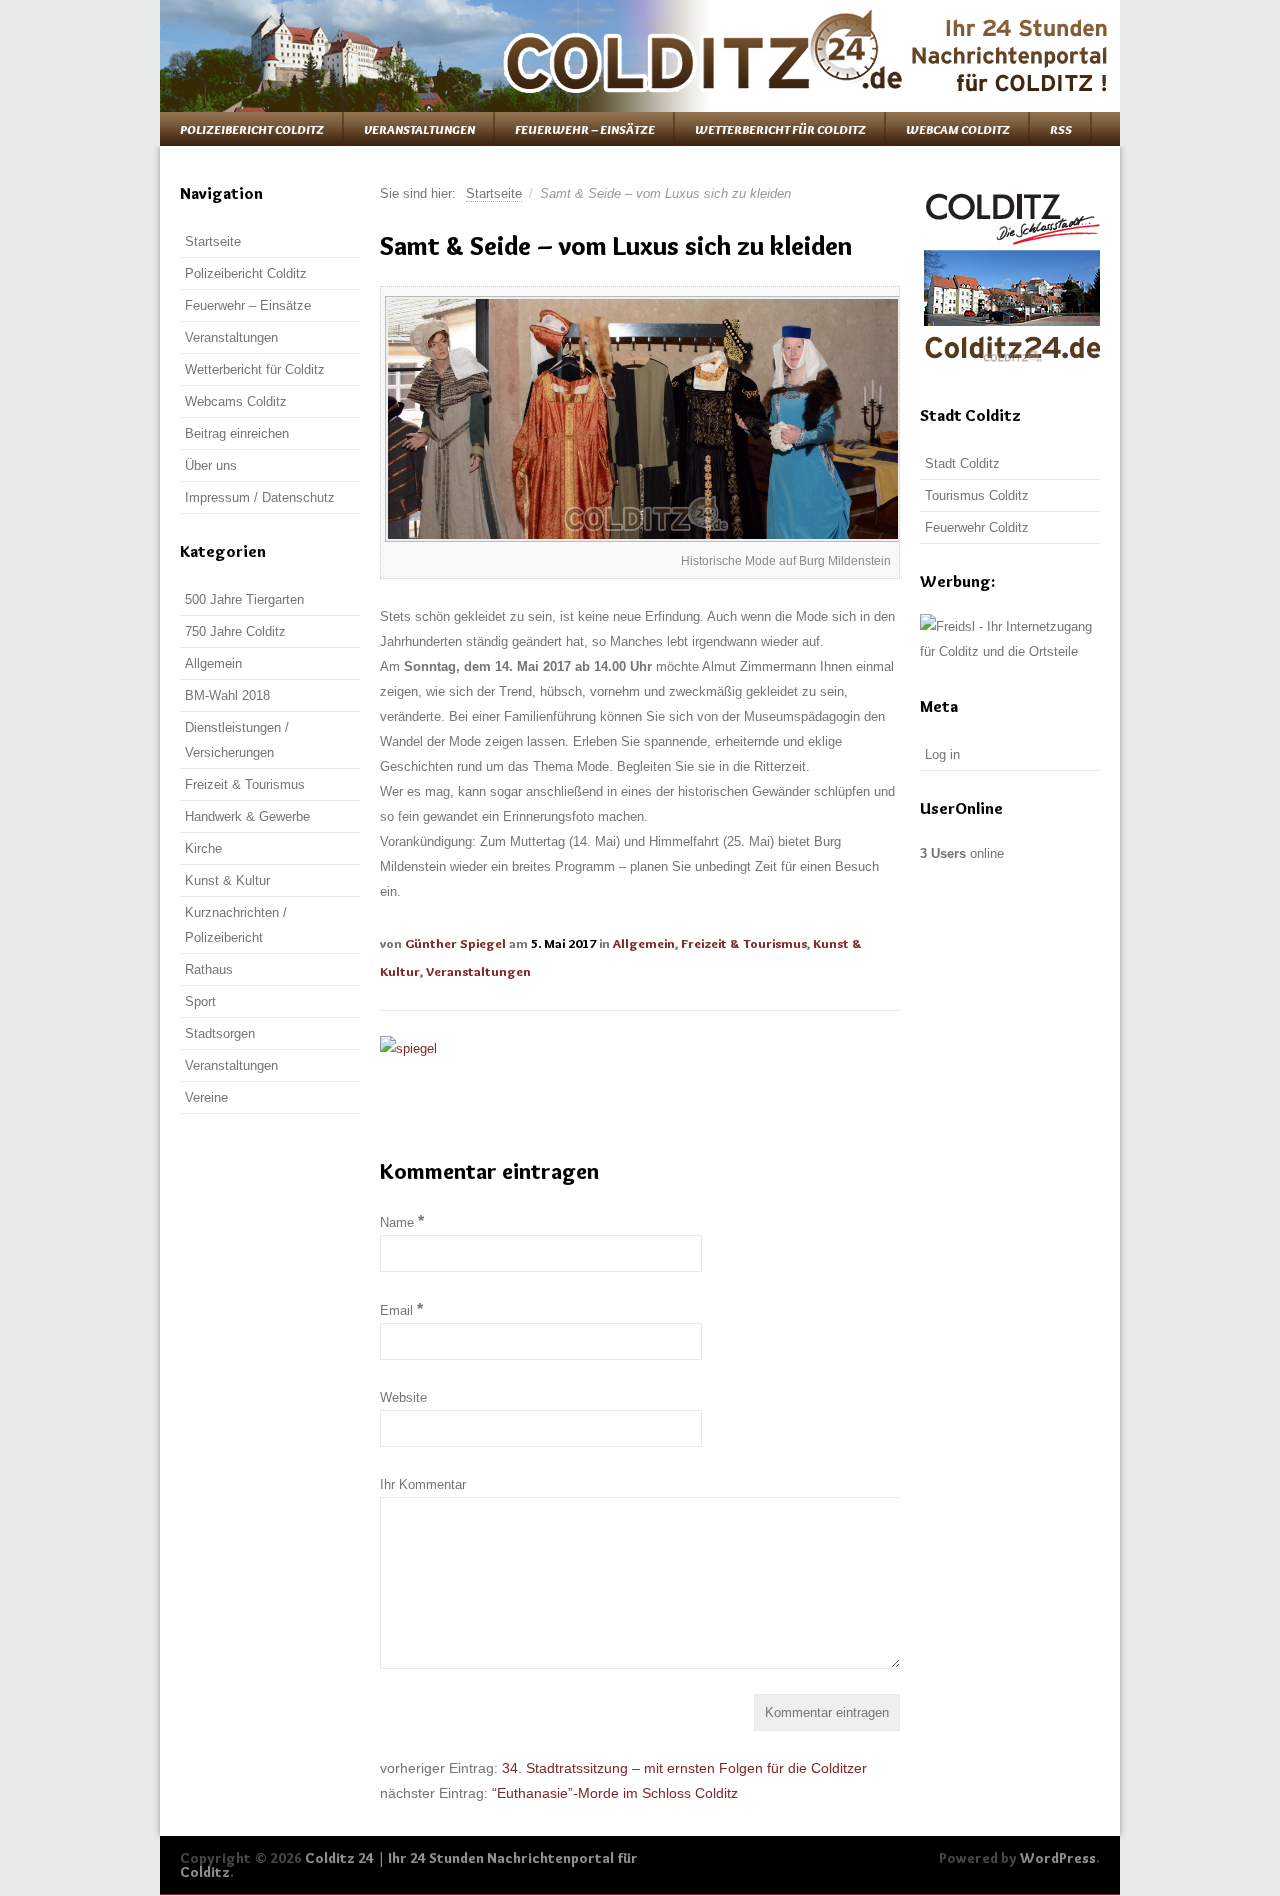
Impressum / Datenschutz (260, 497)
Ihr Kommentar (423, 1484)
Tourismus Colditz (977, 495)
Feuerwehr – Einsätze (585, 129)
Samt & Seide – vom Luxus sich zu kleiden (616, 246)
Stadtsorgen (220, 1033)
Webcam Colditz (958, 129)
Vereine (206, 1097)
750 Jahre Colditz (235, 631)
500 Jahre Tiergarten (244, 599)
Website (403, 1397)
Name (402, 1222)
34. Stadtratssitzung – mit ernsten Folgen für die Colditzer (684, 1768)
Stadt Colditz (962, 463)
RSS (1061, 129)
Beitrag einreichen (237, 433)
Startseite (494, 193)
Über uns (211, 465)
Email (401, 1310)
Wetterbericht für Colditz (780, 129)
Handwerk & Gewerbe (247, 816)
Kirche (203, 848)
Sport (200, 1001)
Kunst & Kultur (227, 880)
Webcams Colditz (236, 401)
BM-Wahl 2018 (227, 695)
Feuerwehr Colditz (977, 527)
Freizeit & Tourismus (744, 943)
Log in (942, 754)
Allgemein (644, 943)
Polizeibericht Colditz (252, 129)
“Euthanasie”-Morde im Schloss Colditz (615, 1793)
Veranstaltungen (419, 129)
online (962, 853)
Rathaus (209, 969)
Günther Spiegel (455, 943)
